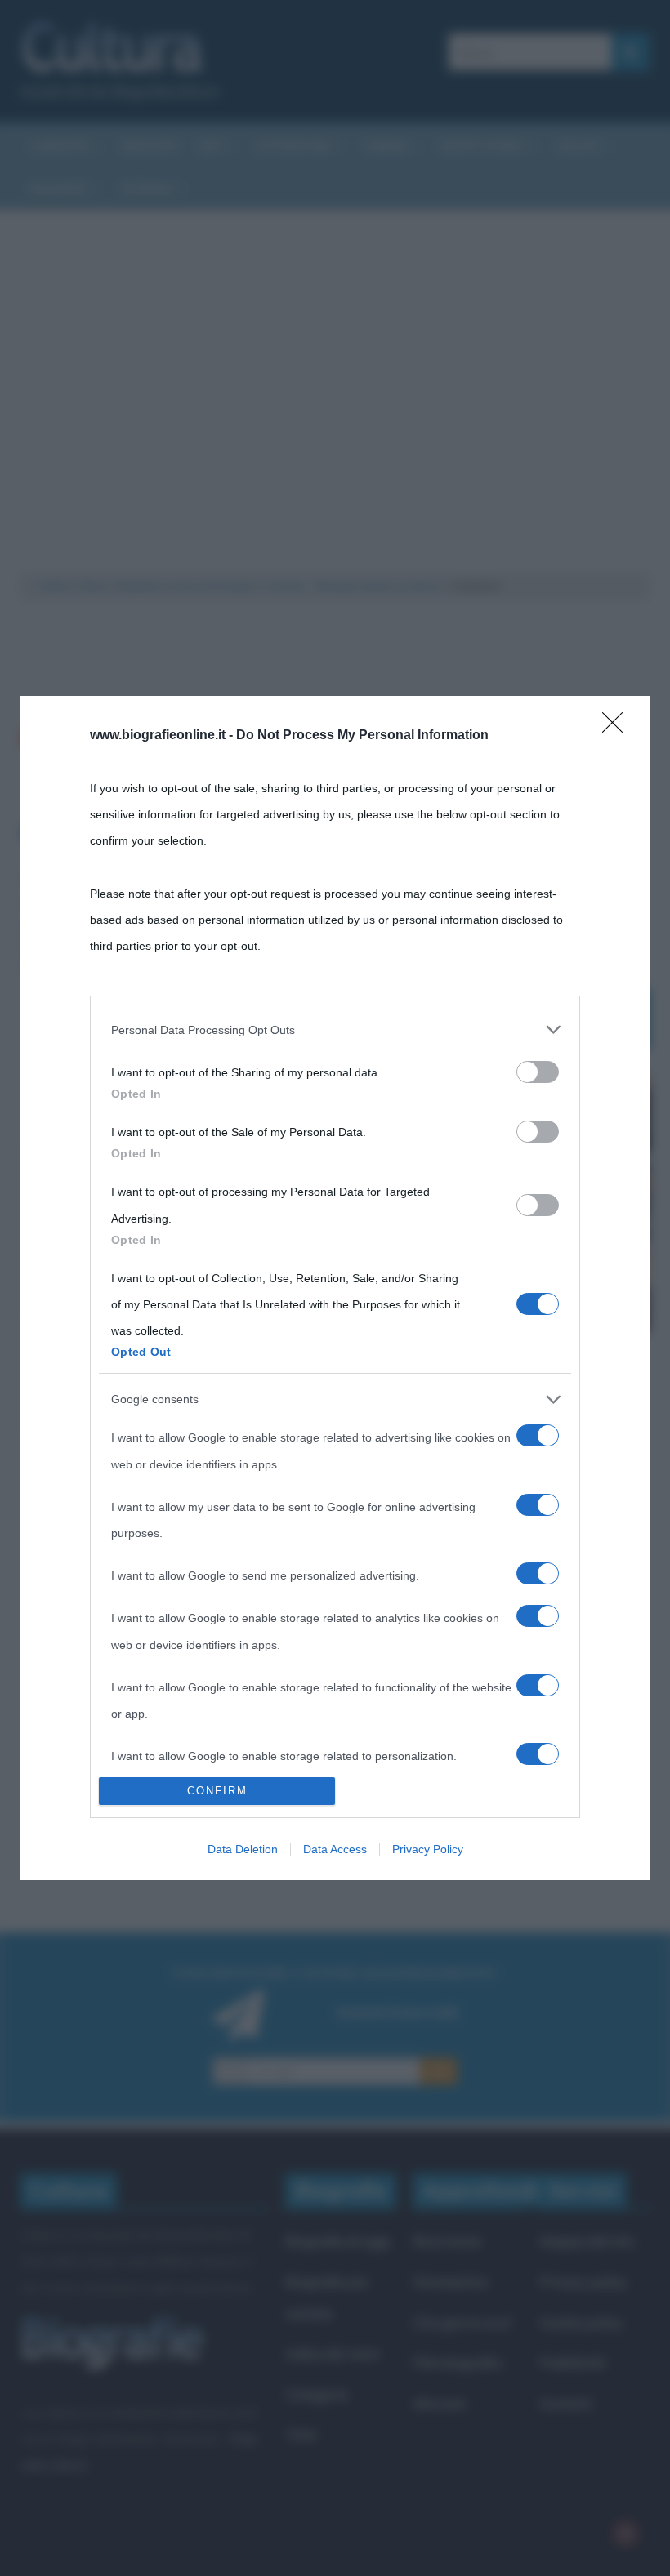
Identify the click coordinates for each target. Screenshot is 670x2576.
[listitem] (335, 1030)
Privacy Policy (428, 1849)
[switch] (538, 1072)
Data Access (335, 1849)
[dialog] (335, 1288)
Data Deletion (243, 1849)
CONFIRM (217, 1791)
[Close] (618, 728)
